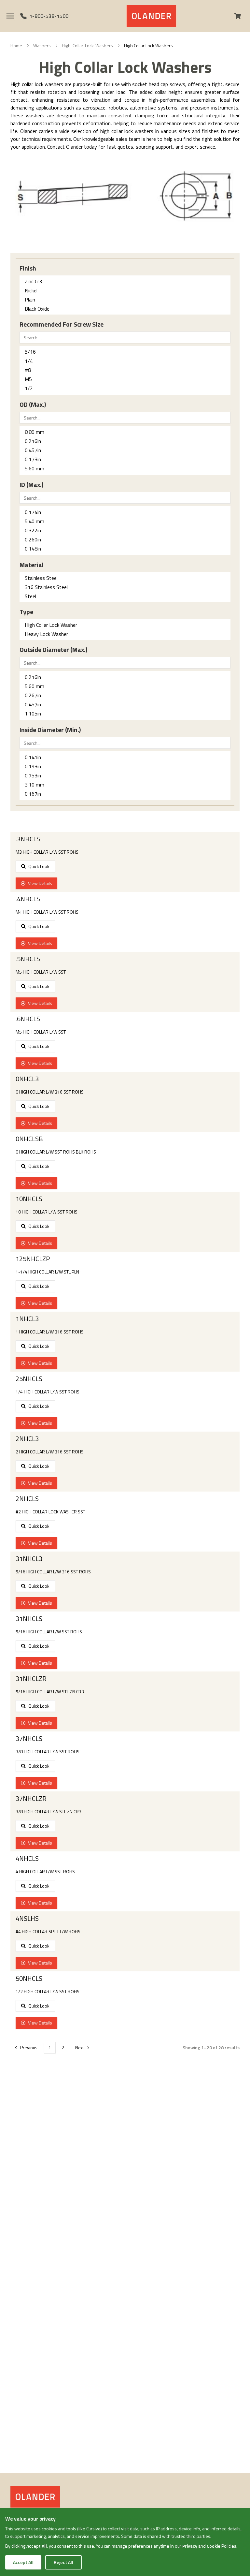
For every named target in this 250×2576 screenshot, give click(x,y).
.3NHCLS (28, 839)
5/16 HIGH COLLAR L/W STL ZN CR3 (50, 1692)
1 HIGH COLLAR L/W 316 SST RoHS (50, 1332)
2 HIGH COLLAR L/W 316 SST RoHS (50, 1452)
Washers (42, 46)
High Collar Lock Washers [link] (148, 46)
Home (16, 46)
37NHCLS (29, 1739)
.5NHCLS (28, 959)
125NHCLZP (33, 1259)
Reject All (63, 2562)
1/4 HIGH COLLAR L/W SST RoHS (48, 1392)
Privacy (190, 2546)
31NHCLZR (31, 1679)
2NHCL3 (27, 1439)
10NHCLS (29, 1199)
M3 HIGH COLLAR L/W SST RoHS (47, 852)
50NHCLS (29, 1979)
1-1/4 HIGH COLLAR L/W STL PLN (47, 1272)
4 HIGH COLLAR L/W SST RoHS (45, 1872)
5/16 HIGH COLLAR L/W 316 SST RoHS (53, 1572)
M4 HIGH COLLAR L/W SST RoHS (47, 912)
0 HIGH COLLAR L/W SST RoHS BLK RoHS (56, 1152)
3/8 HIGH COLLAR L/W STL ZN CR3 (49, 1812)
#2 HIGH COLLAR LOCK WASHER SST (50, 1512)
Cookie (214, 2546)
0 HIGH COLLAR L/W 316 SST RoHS (50, 1092)
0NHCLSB (29, 1139)
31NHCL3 (29, 1559)
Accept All (23, 2562)
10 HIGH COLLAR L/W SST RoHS (47, 1212)
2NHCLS (27, 1499)
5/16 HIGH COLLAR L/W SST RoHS (49, 1632)
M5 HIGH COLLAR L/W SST (41, 972)
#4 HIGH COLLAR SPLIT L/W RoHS (48, 1932)
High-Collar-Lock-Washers (87, 46)
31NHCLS (29, 1619)
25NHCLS (29, 1379)
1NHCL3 (27, 1319)
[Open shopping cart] (240, 16)
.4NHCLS (28, 899)
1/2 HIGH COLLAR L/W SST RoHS (48, 1992)
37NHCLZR (31, 1799)
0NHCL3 (27, 1079)
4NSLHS (27, 1919)
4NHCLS (27, 1859)
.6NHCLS (28, 1019)
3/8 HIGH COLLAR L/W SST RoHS (48, 1752)
